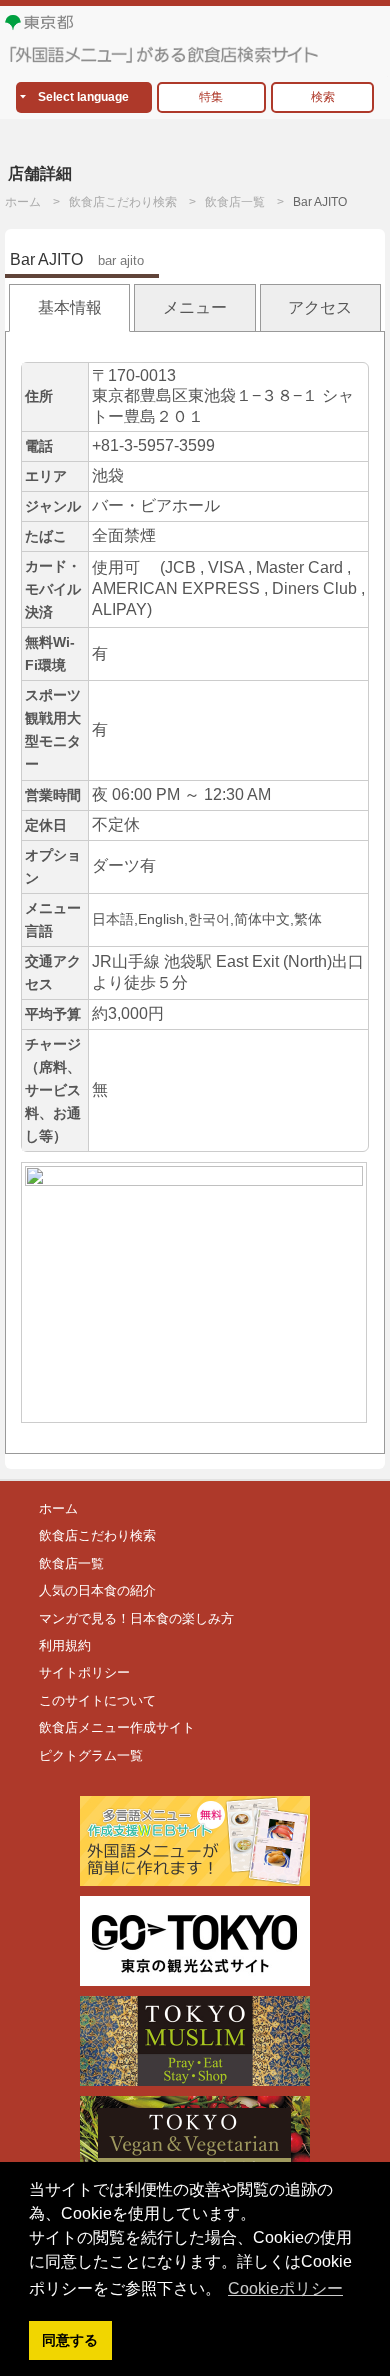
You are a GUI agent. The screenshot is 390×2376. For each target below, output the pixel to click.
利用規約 (65, 1645)
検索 (323, 97)
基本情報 (70, 307)
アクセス (320, 307)
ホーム (23, 202)
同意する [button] (70, 2340)
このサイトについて (97, 1700)
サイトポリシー (84, 1672)
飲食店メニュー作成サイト (117, 1727)
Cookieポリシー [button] (285, 2288)
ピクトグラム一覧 (91, 1755)
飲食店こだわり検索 (123, 202)
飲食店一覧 (235, 202)
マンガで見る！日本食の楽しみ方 (136, 1618)
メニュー (195, 307)
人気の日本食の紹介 (97, 1590)
